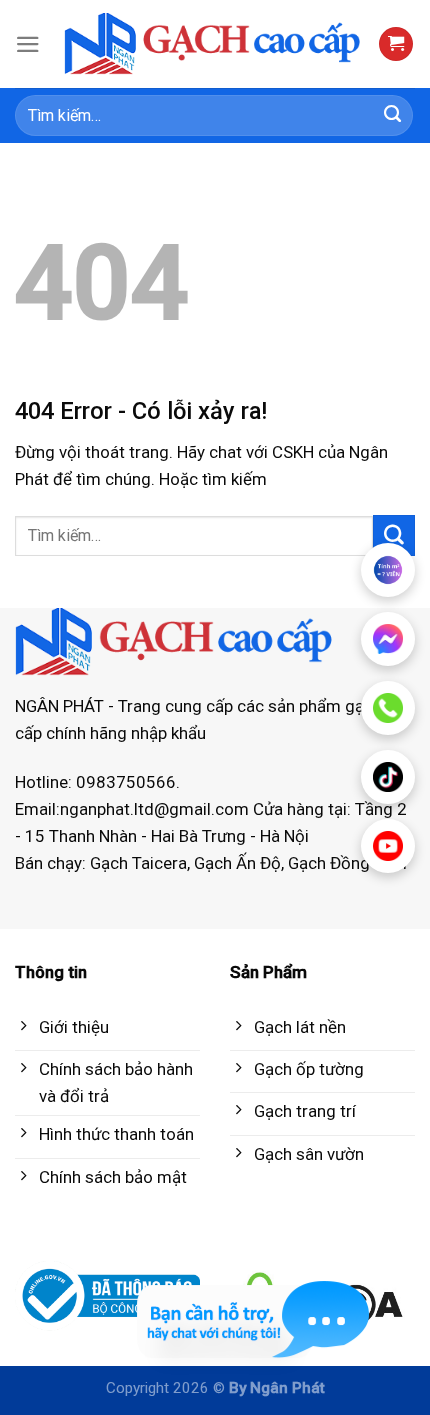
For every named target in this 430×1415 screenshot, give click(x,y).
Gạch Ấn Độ (237, 863)
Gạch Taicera (138, 863)
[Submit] (393, 116)
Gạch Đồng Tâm (347, 863)
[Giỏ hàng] (396, 44)
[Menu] (28, 44)
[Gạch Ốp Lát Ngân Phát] (213, 44)
